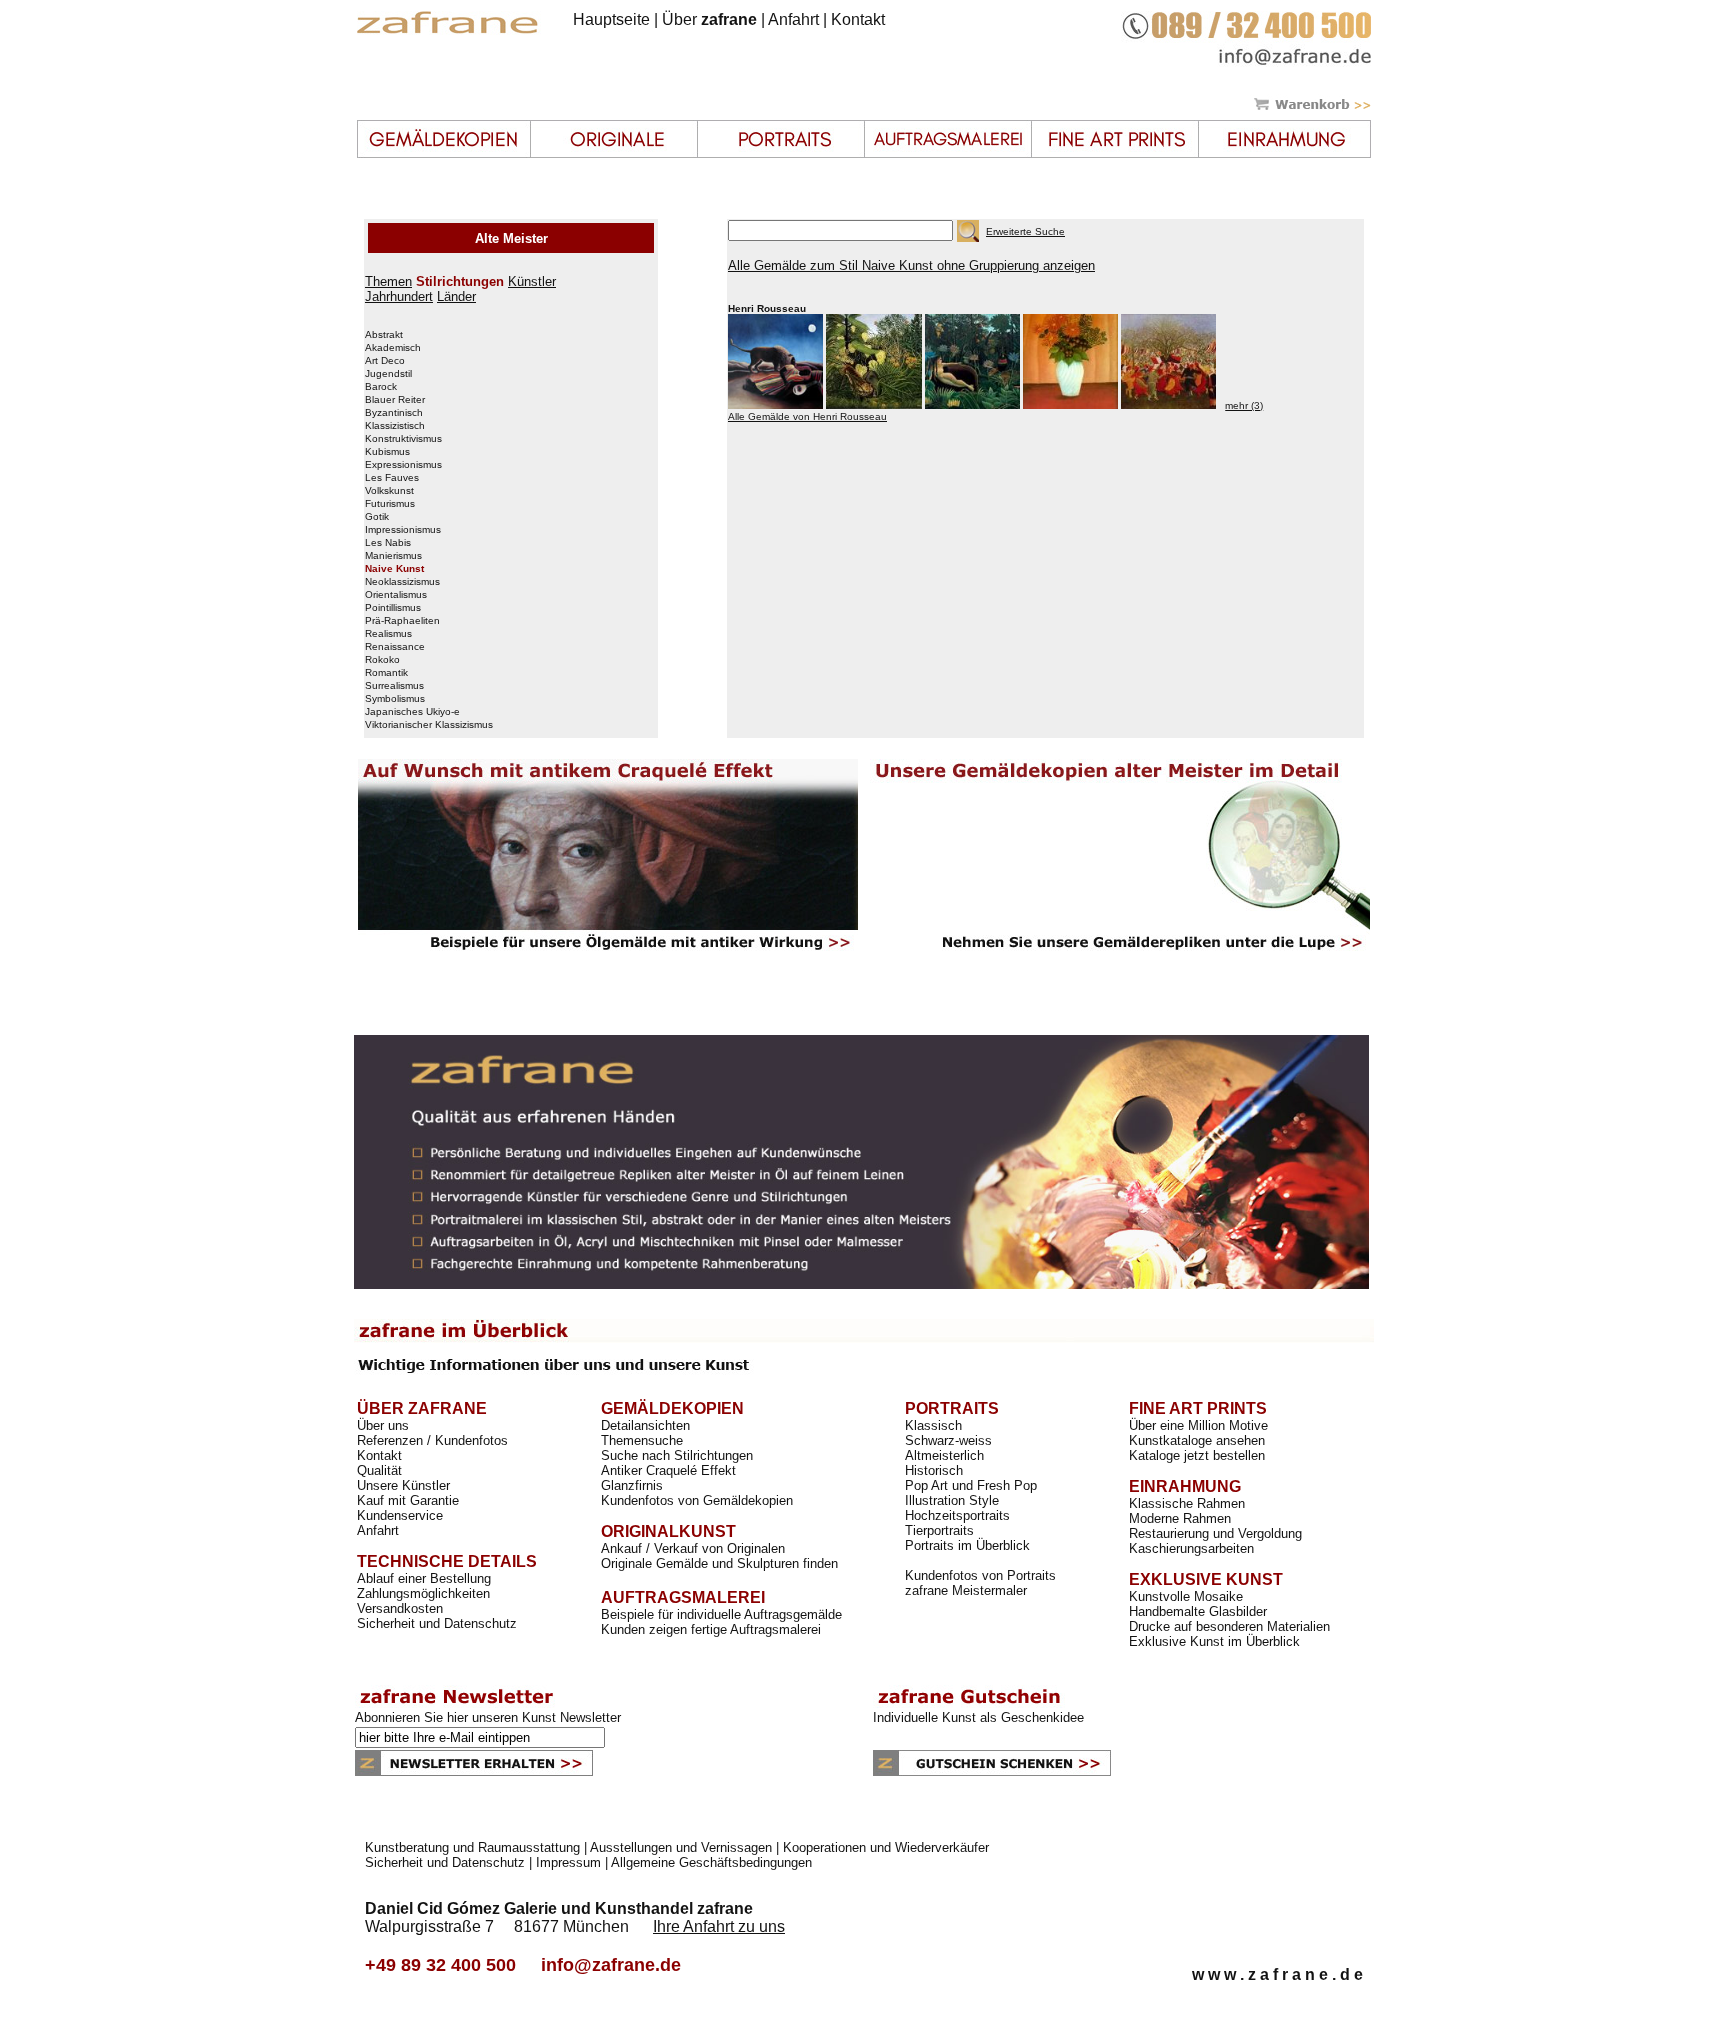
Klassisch (933, 1425)
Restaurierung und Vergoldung (1215, 1533)
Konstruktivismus (403, 439)
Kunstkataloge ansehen (1197, 1440)
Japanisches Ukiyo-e (412, 712)
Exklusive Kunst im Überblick (1214, 1641)
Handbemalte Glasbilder (1198, 1611)
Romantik (386, 673)
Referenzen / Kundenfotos (432, 1440)
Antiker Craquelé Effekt (668, 1470)
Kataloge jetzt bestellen (1197, 1455)
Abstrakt (384, 335)
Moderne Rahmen (1180, 1518)
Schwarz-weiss (948, 1440)
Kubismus (387, 452)
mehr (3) (1244, 405)
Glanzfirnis (632, 1485)
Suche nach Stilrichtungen (677, 1455)
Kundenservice (400, 1515)
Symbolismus (395, 699)
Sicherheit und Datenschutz (437, 1623)
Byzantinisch (394, 413)
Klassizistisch (395, 426)
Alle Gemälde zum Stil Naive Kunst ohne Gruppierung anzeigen (911, 265)
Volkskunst (389, 491)
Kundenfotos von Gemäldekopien (697, 1500)
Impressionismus (403, 530)
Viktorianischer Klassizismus (429, 725)
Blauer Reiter (395, 400)
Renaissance (395, 647)
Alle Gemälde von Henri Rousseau (807, 416)
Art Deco (385, 361)
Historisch (934, 1470)
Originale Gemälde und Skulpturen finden (719, 1563)
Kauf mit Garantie (408, 1500)
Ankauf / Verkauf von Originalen (693, 1548)
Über (709, 19)
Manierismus (393, 556)
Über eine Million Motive (1198, 1425)
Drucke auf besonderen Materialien (1229, 1626)
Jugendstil (388, 374)
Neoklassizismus (402, 582)
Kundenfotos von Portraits (980, 1575)
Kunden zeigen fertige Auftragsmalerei (711, 1629)
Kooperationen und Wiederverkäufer (886, 1847)
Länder (456, 296)
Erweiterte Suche (1025, 231)
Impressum (568, 1862)
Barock (381, 387)
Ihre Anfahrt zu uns (719, 1926)
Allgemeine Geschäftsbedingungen (711, 1862)
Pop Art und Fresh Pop (971, 1485)
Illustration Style (952, 1500)
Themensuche (642, 1440)
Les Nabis (388, 543)
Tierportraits (939, 1530)
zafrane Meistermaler (966, 1590)
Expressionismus (403, 465)
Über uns (383, 1425)
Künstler (532, 281)
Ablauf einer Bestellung (424, 1578)
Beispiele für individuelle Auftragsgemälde (721, 1614)
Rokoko (382, 660)
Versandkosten (400, 1608)
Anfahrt (793, 19)
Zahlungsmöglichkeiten (423, 1593)
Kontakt (858, 19)
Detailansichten (645, 1425)
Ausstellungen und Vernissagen (681, 1847)
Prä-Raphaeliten (402, 621)
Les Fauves (392, 478)
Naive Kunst (394, 569)
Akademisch (393, 348)
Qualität (379, 1470)
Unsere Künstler (403, 1485)
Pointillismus (393, 608)
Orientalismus (396, 595)
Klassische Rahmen (1187, 1503)
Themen (388, 281)
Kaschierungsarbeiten (1191, 1548)
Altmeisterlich (944, 1455)
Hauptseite (611, 19)
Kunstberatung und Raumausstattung (472, 1847)
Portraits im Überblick (967, 1545)
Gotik (377, 517)
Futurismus (390, 504)
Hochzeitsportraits (957, 1515)
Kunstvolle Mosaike (1186, 1596)
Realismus (388, 634)
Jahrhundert (399, 296)
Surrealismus (394, 686)
